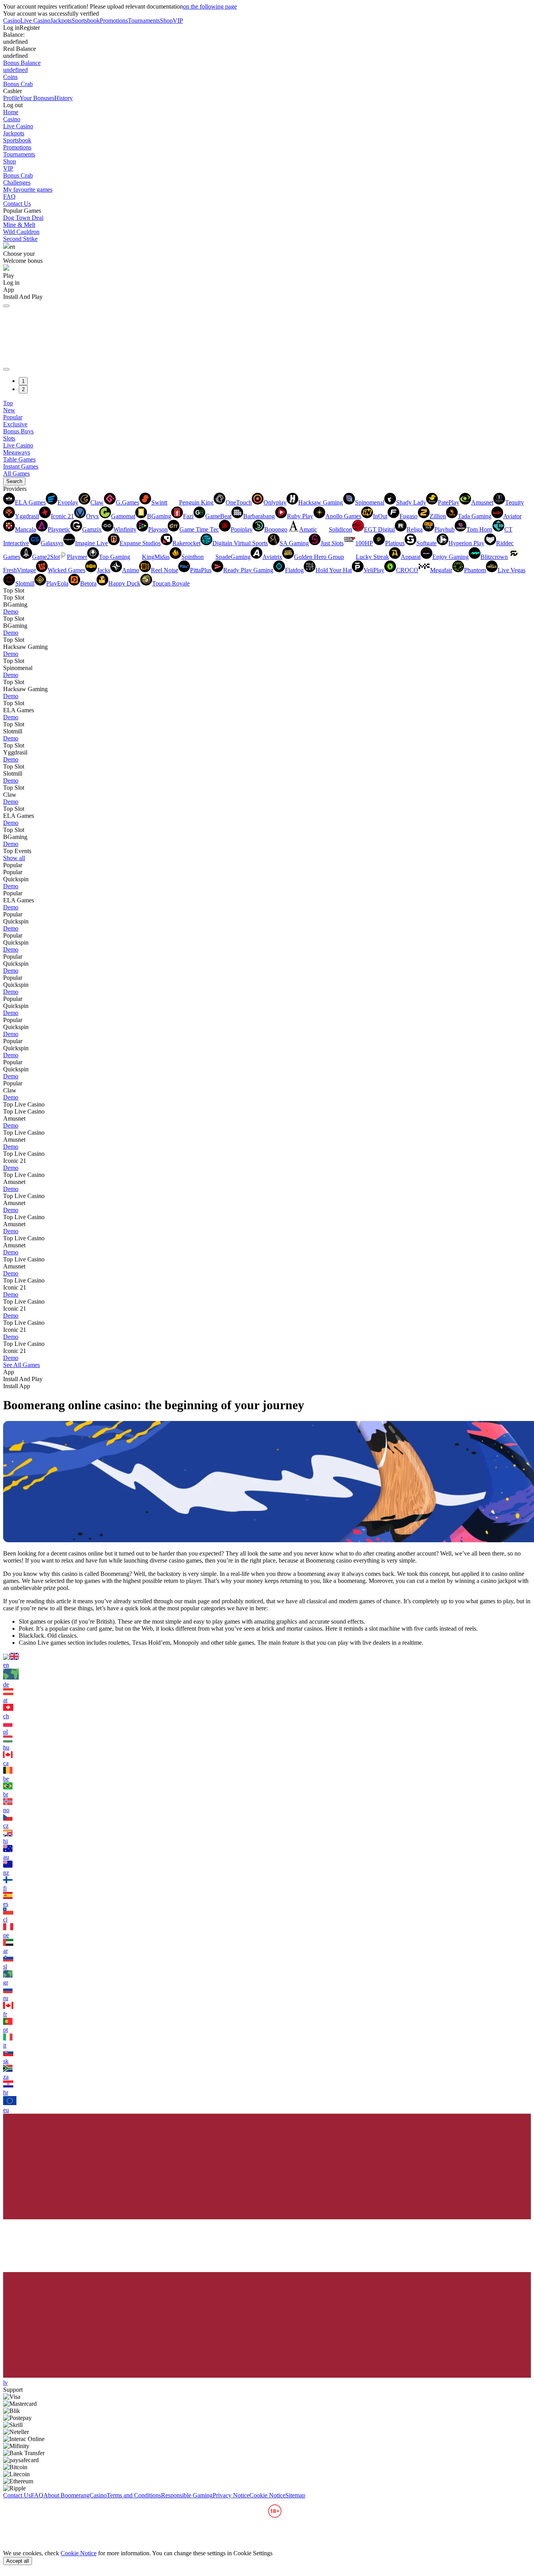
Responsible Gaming (187, 2495)
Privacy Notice (231, 2495)
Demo (11, 612)
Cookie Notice (267, 2495)
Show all (14, 858)
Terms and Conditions (134, 2495)
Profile (11, 98)
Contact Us (17, 204)
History (64, 98)
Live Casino (35, 21)
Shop (166, 21)
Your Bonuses (37, 98)
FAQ (9, 197)
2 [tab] (23, 389)
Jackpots (61, 21)
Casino (12, 21)
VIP (178, 21)
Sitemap (295, 2495)
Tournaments (144, 21)
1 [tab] (23, 381)
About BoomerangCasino (75, 2495)
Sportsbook (86, 21)
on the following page (210, 6)
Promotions (114, 21)
